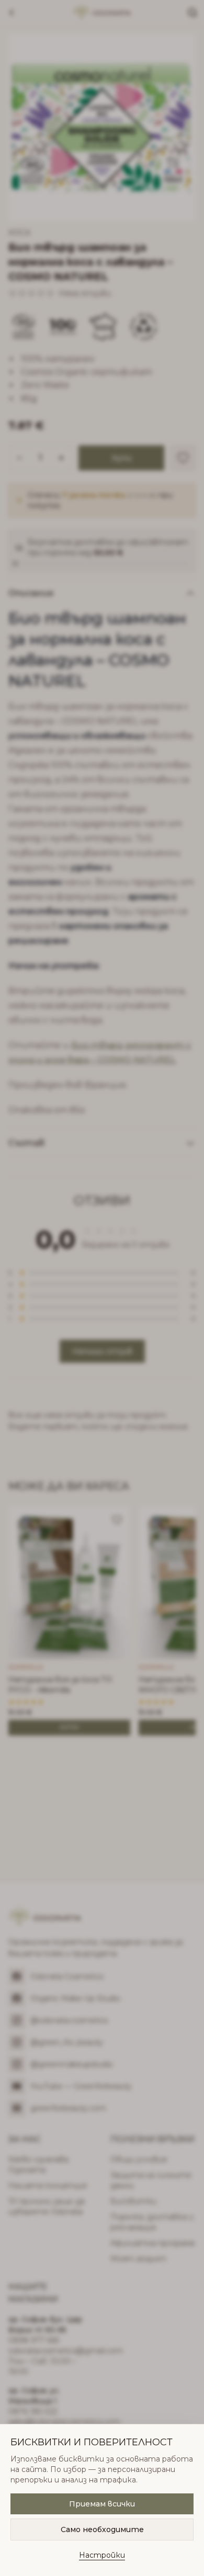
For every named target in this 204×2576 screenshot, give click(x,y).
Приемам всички (102, 2504)
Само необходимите (102, 2529)
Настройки (102, 2555)
